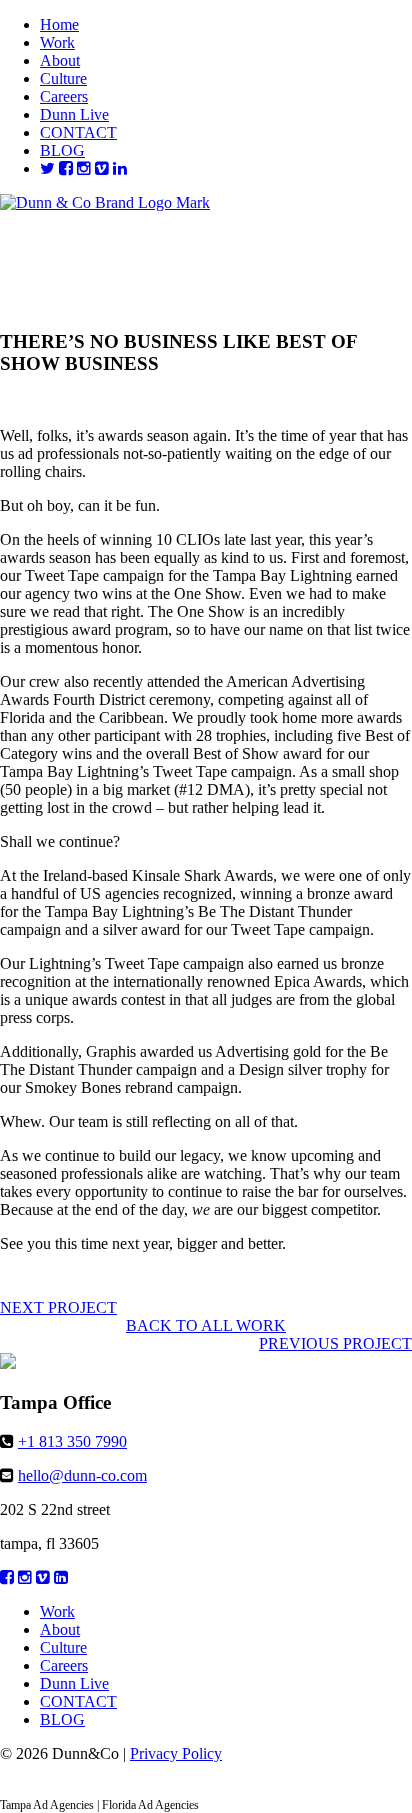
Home (59, 24)
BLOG (62, 150)
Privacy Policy (176, 1753)
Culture (63, 78)
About (60, 60)
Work (57, 42)
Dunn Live (74, 114)
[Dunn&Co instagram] (84, 168)
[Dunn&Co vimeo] (102, 168)
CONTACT (78, 132)
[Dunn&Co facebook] (66, 168)
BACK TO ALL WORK (206, 1325)
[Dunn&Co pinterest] (120, 168)
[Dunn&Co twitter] (47, 168)
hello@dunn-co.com (82, 1475)
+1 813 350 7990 (72, 1441)
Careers (64, 96)
